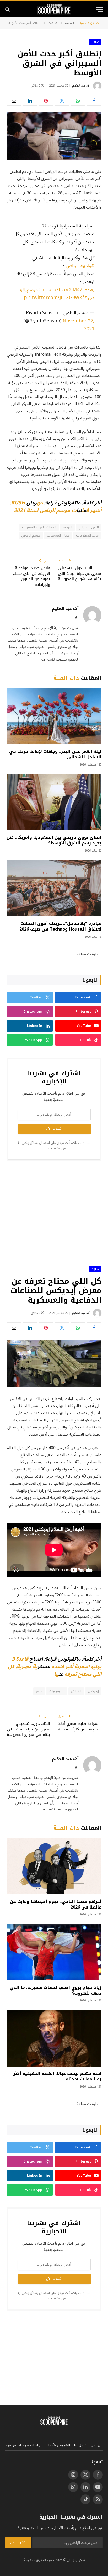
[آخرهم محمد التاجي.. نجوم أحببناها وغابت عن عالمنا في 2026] (54, 1866)
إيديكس (93, 1691)
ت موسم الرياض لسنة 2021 (45, 511)
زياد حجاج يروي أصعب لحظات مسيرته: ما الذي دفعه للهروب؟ (56, 1990)
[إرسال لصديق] (14, 100)
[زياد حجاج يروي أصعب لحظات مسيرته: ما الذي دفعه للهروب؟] (54, 1952)
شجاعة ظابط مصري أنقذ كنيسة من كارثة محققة (78, 1727)
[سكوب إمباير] (54, 9)
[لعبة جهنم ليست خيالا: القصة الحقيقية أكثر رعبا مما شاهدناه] (54, 2038)
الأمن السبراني (89, 527)
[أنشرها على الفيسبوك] (94, 100)
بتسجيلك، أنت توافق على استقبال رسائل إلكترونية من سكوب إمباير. (52, 1146)
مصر (39, 1691)
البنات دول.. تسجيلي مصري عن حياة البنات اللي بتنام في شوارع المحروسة (80, 574)
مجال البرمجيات (58, 535)
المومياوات (57, 1691)
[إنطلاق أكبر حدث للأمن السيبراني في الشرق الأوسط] (54, 136)
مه (40, 503)
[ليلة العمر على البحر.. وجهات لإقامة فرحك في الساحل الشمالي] (54, 716)
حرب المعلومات (87, 535)
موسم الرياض (31, 535)
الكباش (76, 1691)
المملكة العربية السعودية (39, 527)
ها (56, 1674)
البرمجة (67, 527)
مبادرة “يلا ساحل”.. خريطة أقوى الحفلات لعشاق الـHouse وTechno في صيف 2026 (60, 926)
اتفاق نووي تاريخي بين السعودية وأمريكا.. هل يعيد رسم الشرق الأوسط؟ (54, 840)
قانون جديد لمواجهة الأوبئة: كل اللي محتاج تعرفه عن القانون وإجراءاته (31, 576)
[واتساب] (78, 100)
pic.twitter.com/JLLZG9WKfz (55, 298)
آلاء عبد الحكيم (81, 86)
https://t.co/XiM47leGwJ (68, 290)
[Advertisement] (54, 1206)
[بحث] (8, 9)
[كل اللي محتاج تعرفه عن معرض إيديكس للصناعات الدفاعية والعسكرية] (54, 1363)
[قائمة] (99, 9)
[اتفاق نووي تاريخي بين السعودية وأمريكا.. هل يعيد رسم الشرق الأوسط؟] (54, 802)
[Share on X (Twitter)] (62, 100)
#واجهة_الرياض (80, 266)
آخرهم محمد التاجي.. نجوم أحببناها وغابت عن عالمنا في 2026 (56, 1904)
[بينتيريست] (46, 100)
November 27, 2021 (79, 325)
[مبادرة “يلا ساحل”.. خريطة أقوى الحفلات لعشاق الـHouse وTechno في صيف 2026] (54, 888)
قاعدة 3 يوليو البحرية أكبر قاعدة (57, 1663)
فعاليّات (95, 42)
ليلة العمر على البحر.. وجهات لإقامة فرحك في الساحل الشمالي (55, 754)
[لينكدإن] (30, 100)
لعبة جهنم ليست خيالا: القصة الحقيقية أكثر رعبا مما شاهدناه (57, 2076)
